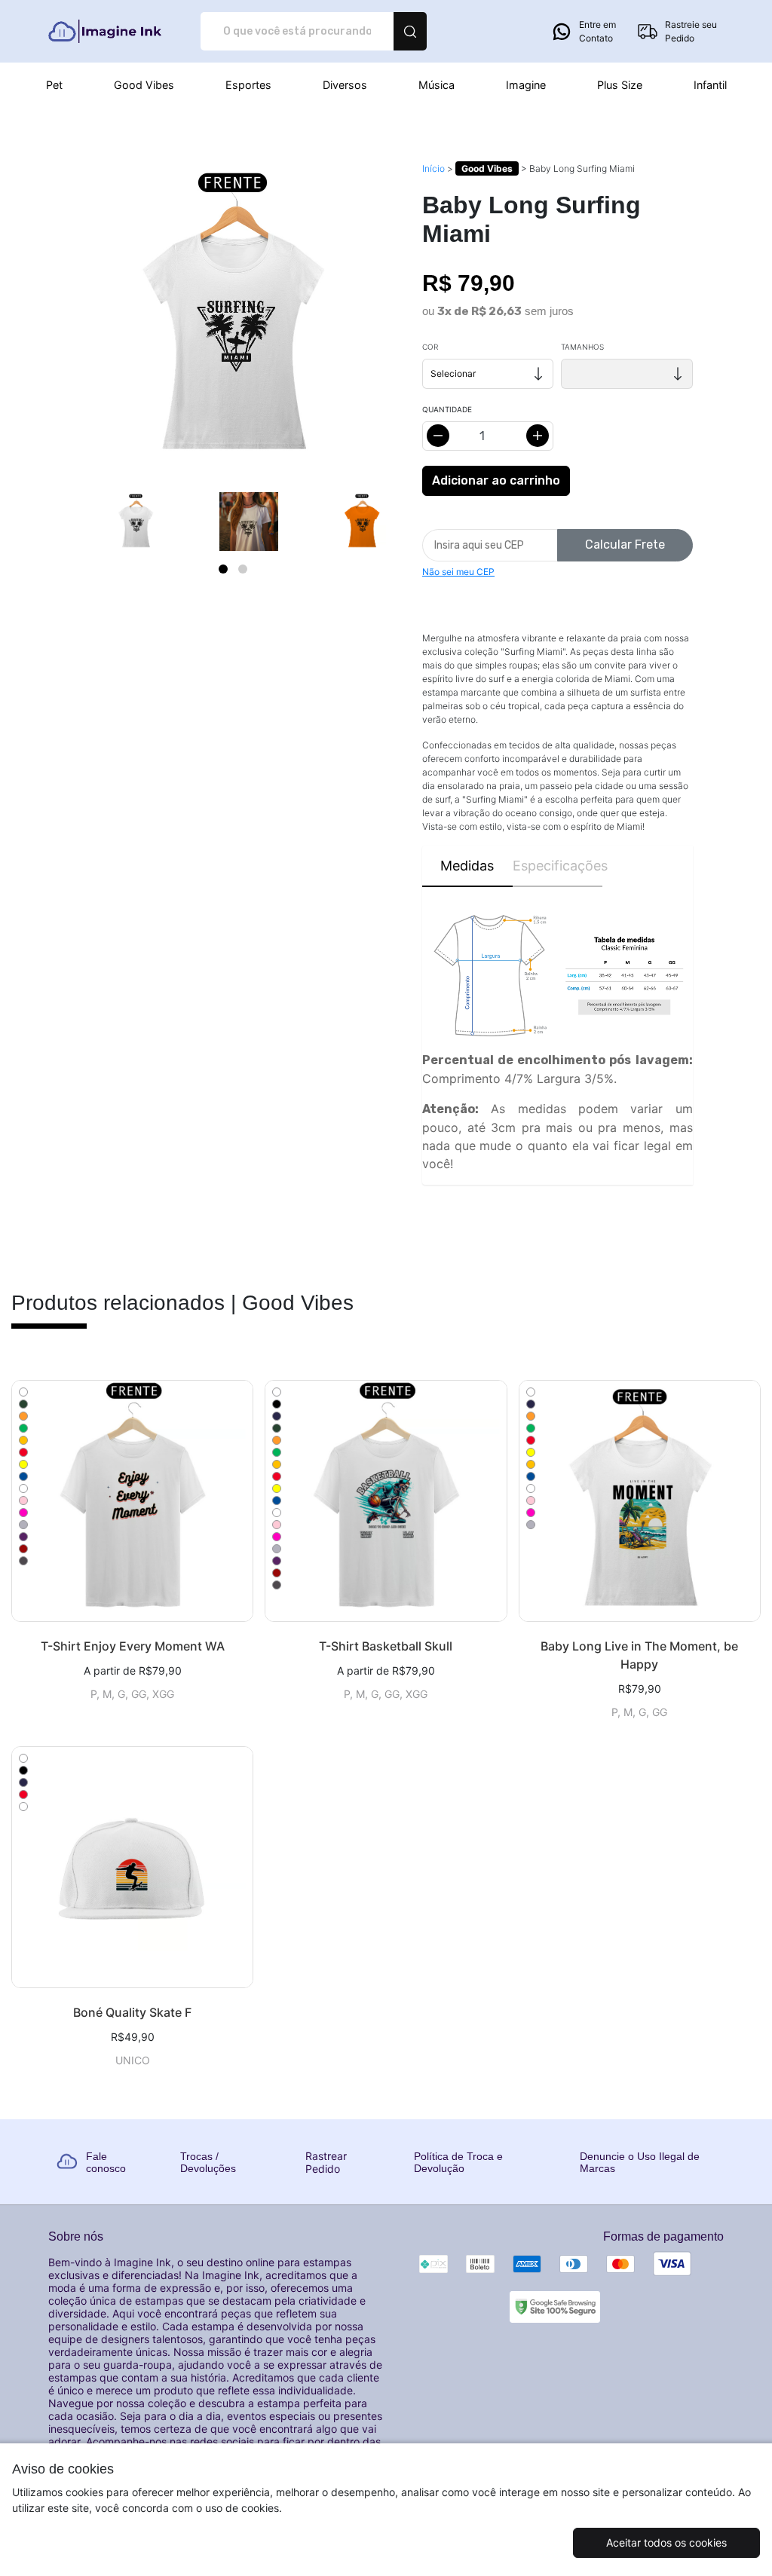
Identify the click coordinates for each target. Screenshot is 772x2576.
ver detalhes (132, 1501)
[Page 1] (223, 569)
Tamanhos (582, 347)
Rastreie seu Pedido (691, 31)
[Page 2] (243, 569)
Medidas (467, 866)
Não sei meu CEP (458, 572)
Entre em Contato (597, 31)
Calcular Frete (625, 545)
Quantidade (447, 409)
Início (433, 168)
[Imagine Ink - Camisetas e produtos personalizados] (104, 31)
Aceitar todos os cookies (666, 2542)
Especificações (558, 866)
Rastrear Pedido (326, 2162)
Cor (430, 347)
